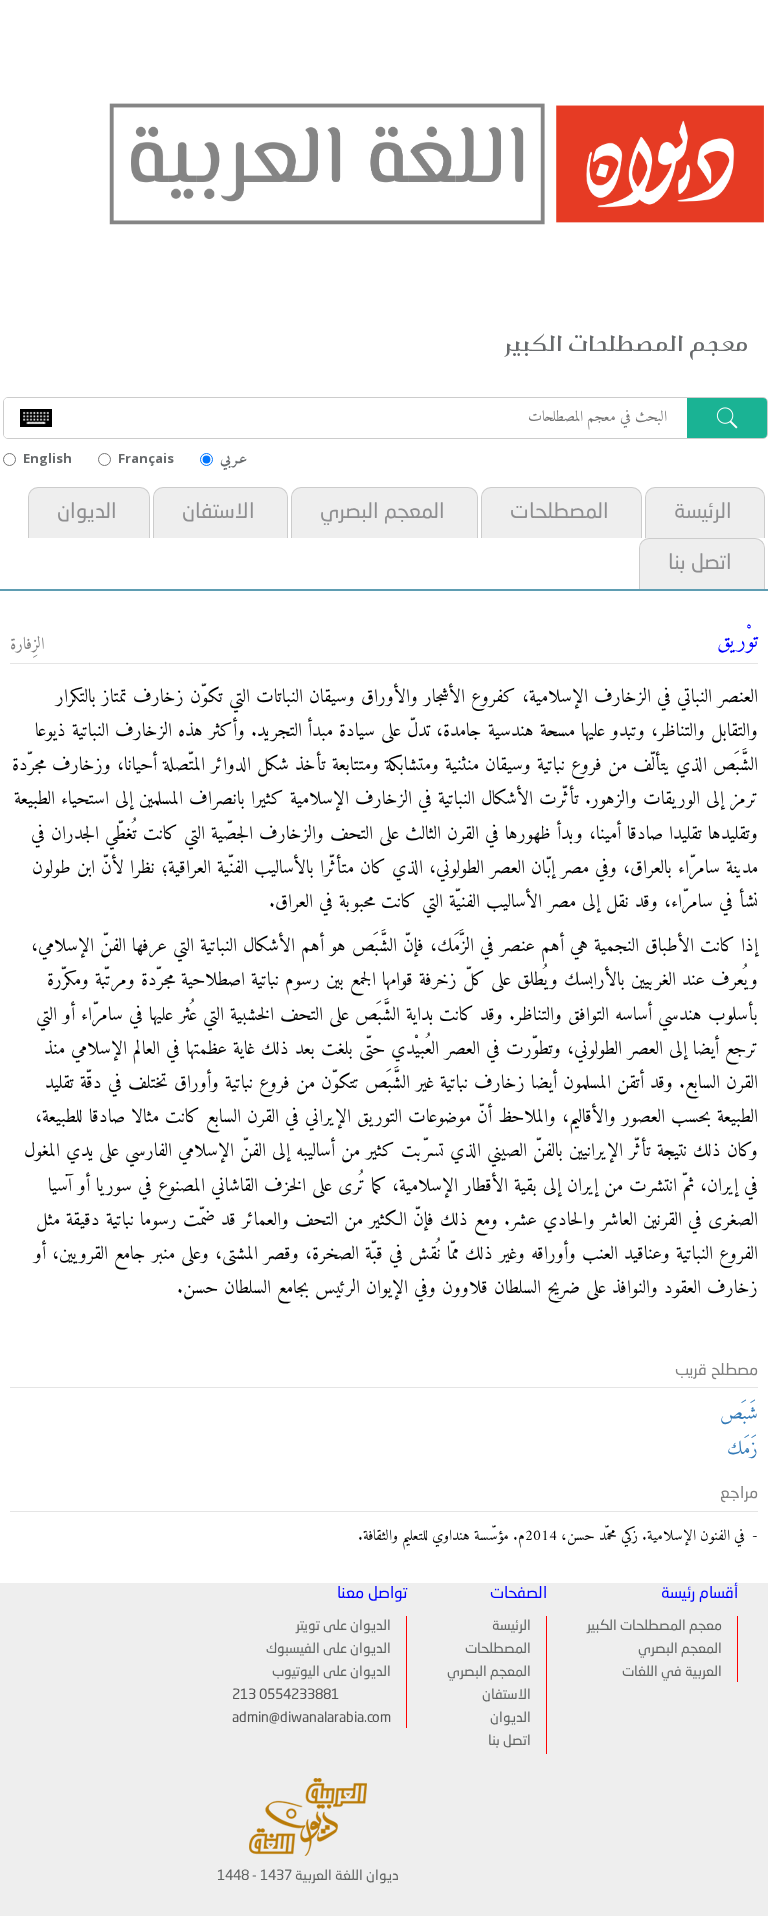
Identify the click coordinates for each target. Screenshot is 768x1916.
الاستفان (218, 512)
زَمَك (742, 1449)
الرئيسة (703, 512)
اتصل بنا (700, 563)
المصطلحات (559, 512)
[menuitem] (703, 512)
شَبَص (739, 1414)
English (47, 458)
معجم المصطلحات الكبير (654, 1626)
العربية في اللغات (672, 1672)
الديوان (87, 512)
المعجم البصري (382, 512)
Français (146, 458)
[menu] (496, 1685)
